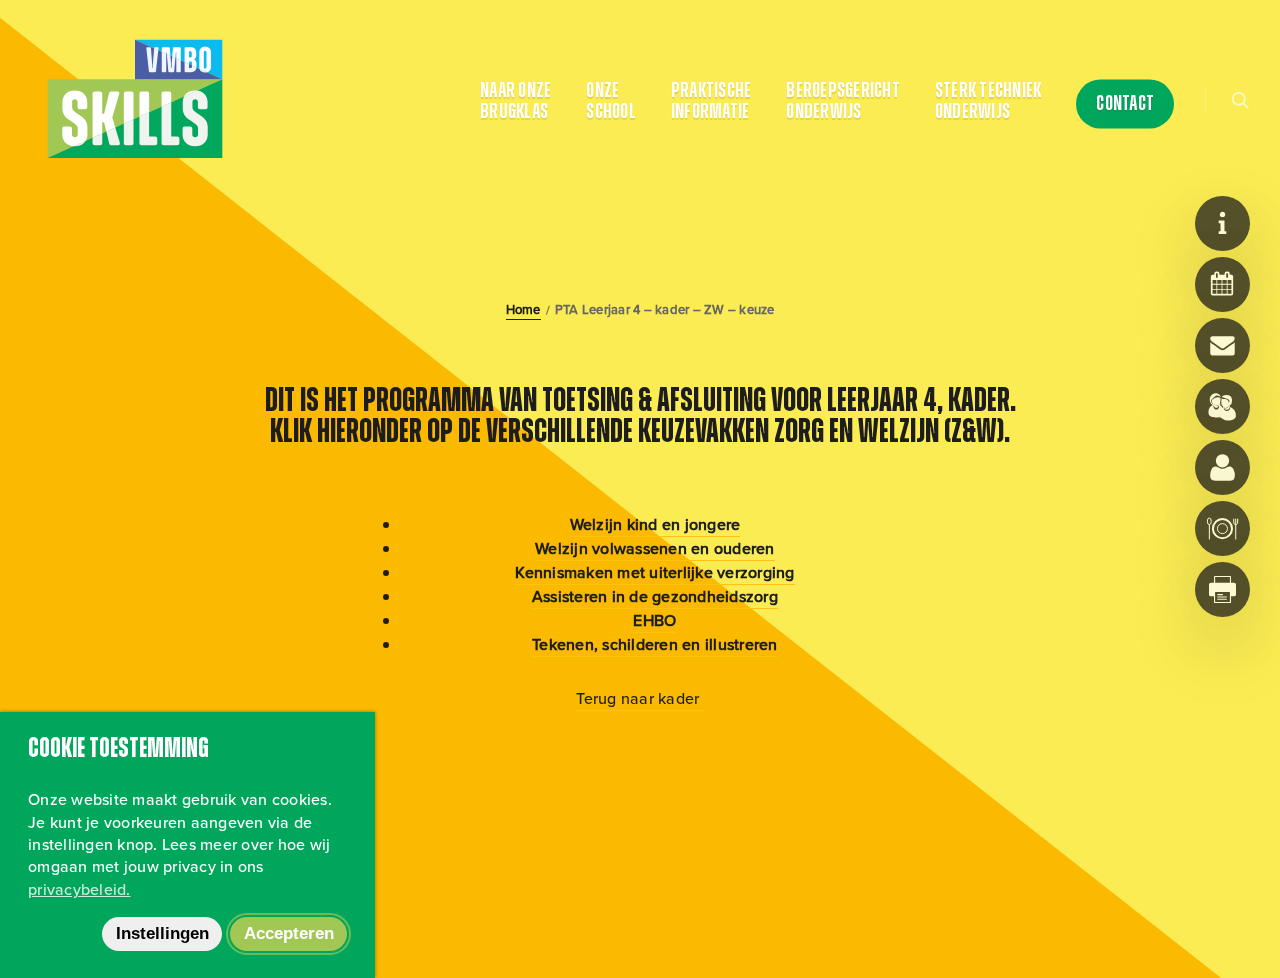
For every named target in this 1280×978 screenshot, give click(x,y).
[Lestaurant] (1222, 528)
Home (523, 310)
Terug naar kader (639, 698)
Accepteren (289, 933)
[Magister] (1222, 406)
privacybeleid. (79, 889)
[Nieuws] (1222, 223)
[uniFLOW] (1222, 589)
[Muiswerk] (1222, 467)
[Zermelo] (1222, 284)
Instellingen (162, 933)
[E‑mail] (1222, 345)
